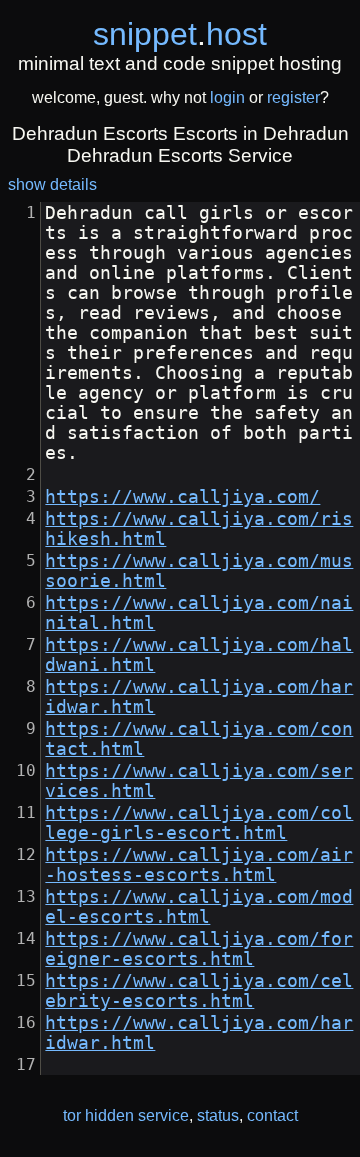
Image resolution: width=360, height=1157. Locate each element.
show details (52, 184)
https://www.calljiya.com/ (182, 497)
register (293, 97)
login (227, 97)
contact (272, 1115)
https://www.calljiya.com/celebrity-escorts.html (199, 991)
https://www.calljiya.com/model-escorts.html (199, 907)
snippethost (180, 34)
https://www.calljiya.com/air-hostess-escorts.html (199, 865)
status (218, 1115)
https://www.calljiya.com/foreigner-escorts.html (199, 949)
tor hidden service (126, 1115)
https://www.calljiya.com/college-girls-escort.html (199, 823)
